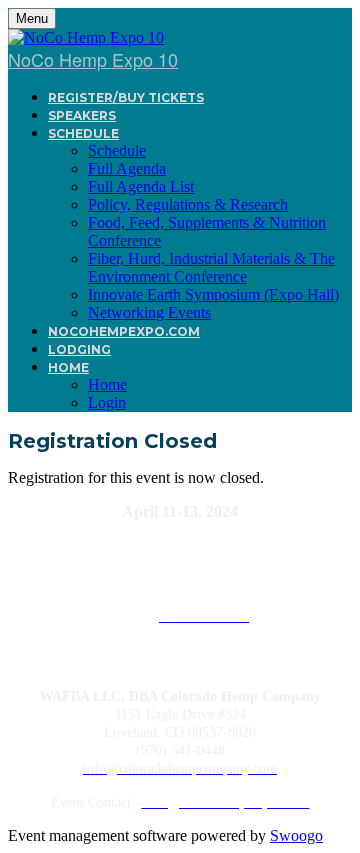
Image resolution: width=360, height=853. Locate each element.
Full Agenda (127, 168)
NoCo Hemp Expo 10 (93, 59)
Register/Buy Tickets (126, 97)
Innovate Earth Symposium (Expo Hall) (213, 294)
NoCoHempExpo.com (124, 331)
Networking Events (149, 312)
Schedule (83, 133)
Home (68, 367)
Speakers (82, 115)
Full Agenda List (141, 186)
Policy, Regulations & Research (188, 204)
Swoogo (296, 835)
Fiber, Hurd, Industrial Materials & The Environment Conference (211, 267)
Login (107, 402)
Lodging (79, 349)
